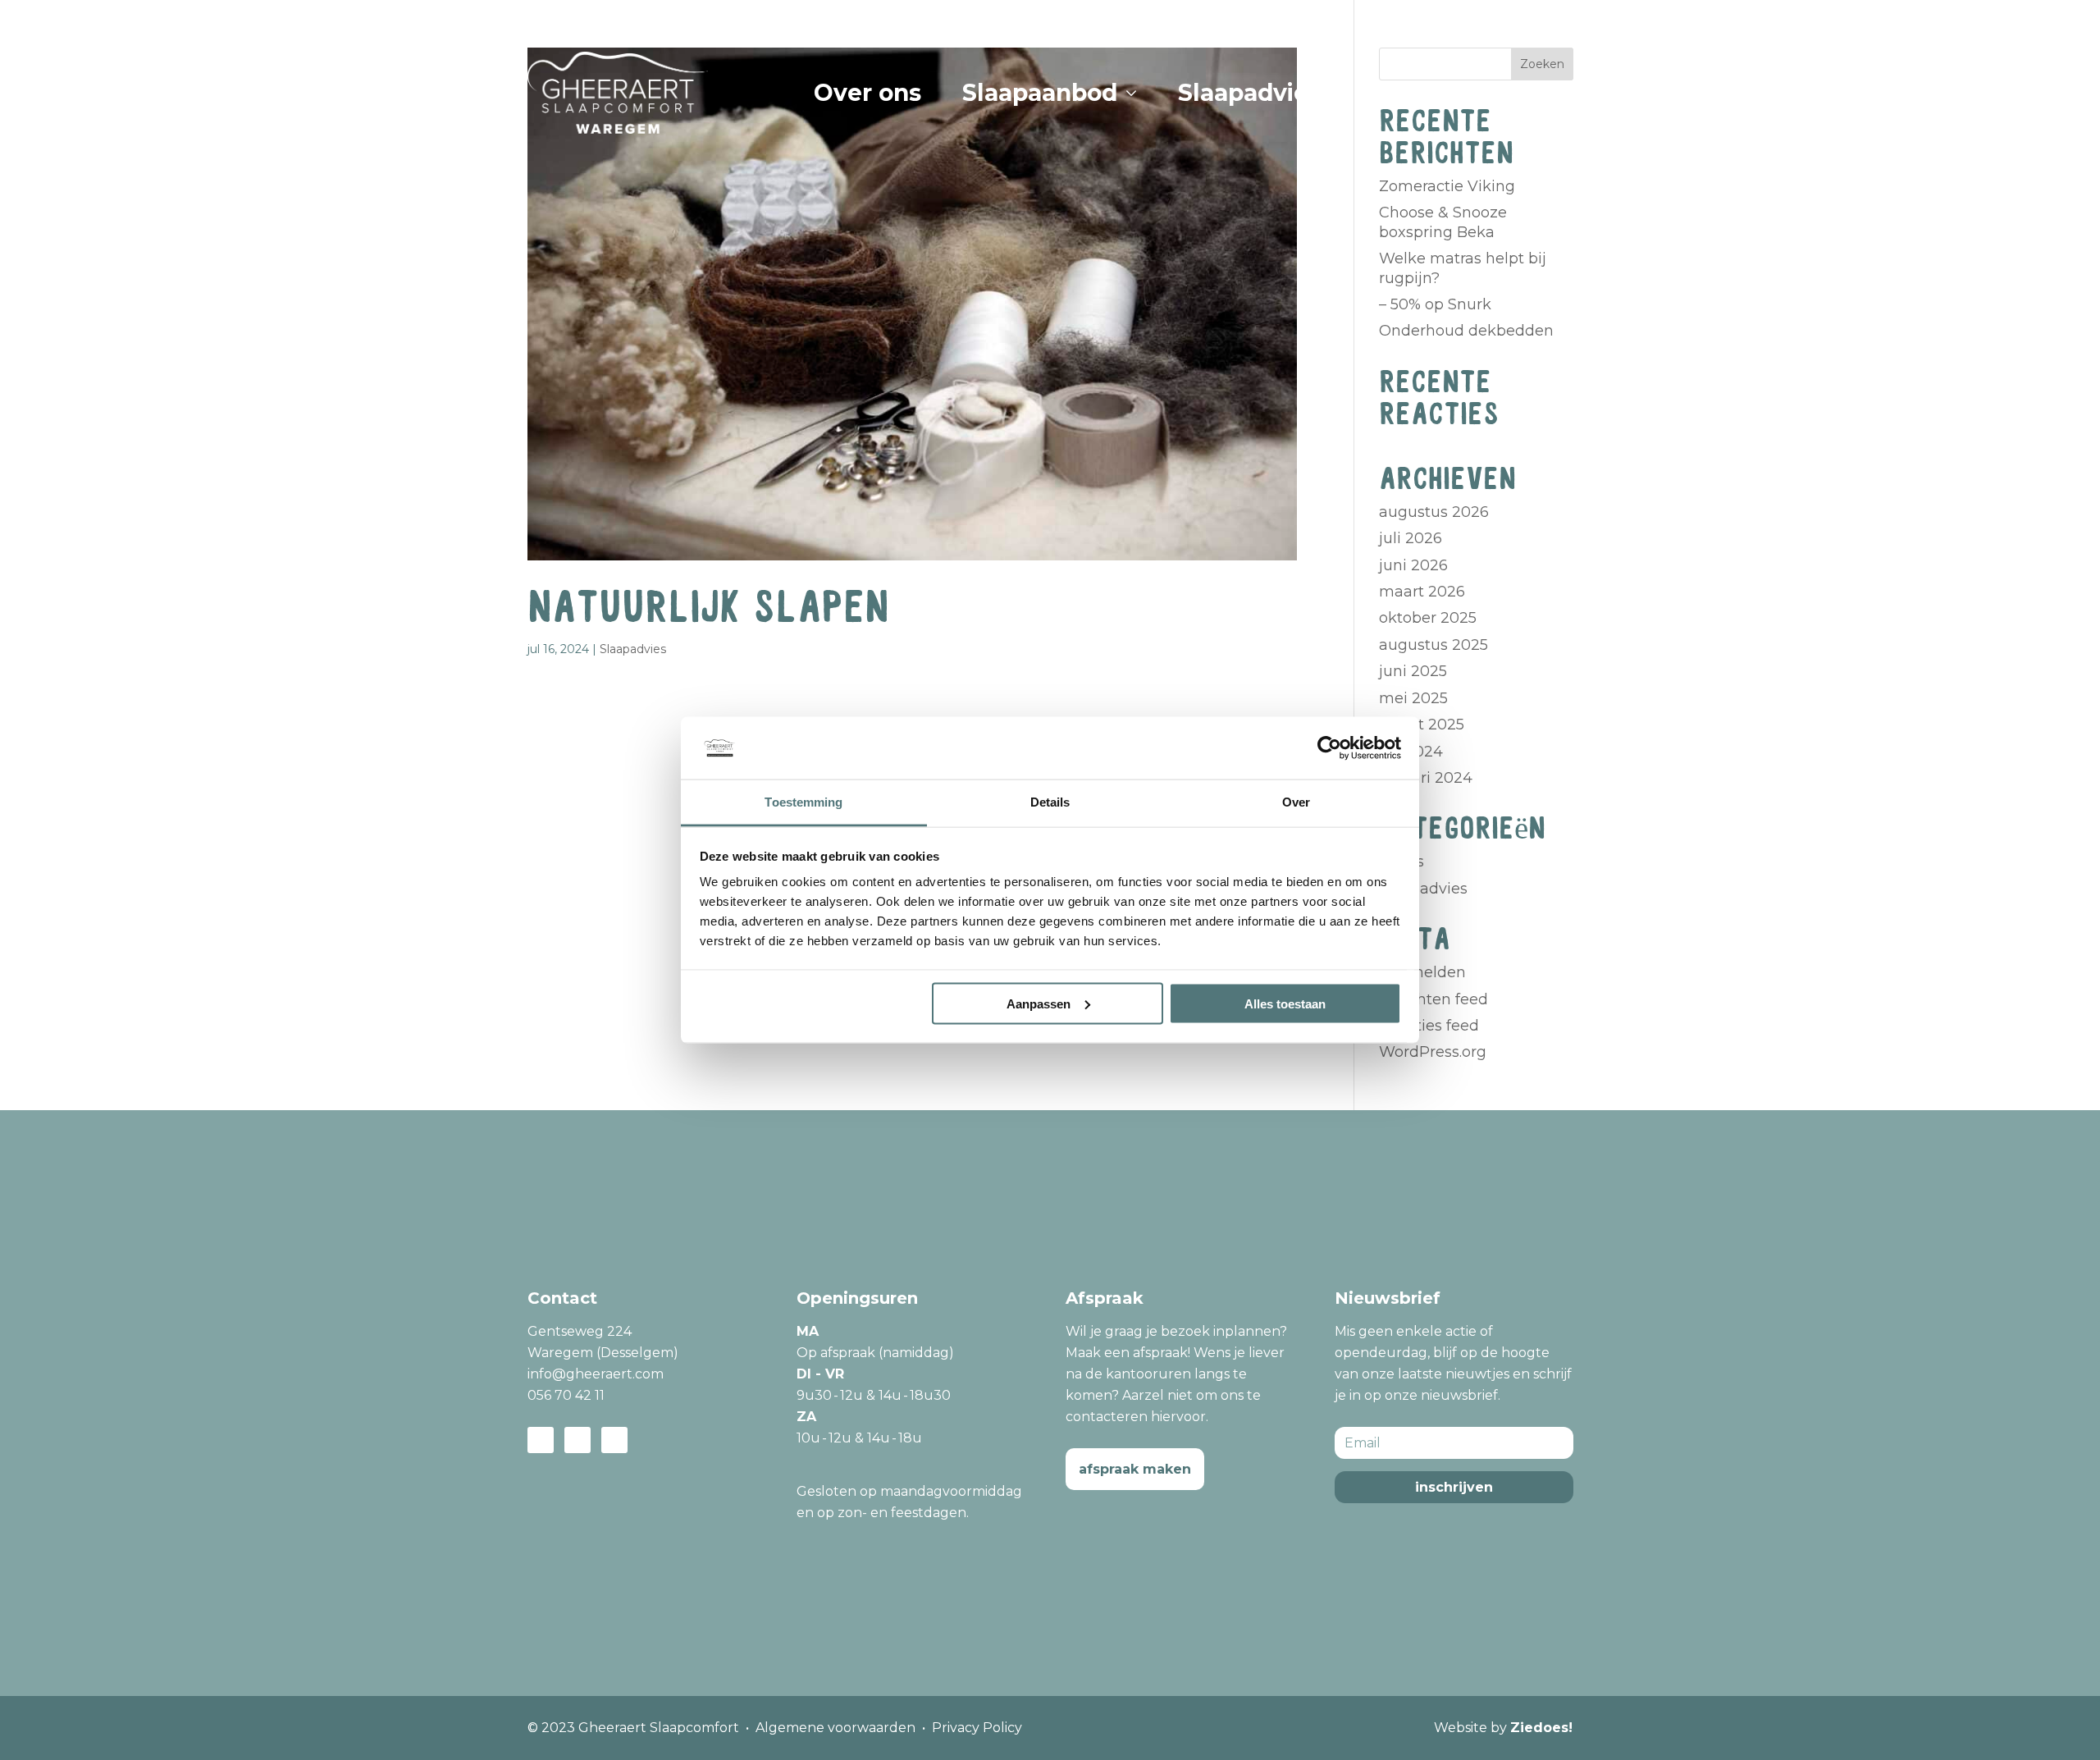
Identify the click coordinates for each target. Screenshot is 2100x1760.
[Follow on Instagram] (577, 1440)
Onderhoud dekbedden (1466, 331)
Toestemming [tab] (803, 802)
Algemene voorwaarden (835, 1728)
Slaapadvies (633, 649)
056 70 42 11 (566, 1395)
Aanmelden (1422, 972)
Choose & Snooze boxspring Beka (1443, 222)
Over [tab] (1296, 802)
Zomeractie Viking (1447, 186)
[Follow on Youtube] (614, 1440)
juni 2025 (1413, 671)
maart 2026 (1422, 592)
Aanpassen (1039, 1003)
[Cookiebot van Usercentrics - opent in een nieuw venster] (1329, 747)
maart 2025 (1422, 725)
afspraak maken (1135, 1469)
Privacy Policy (977, 1728)
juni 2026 (1413, 565)
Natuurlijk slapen (708, 608)
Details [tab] (1050, 802)
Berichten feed (1433, 999)
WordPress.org (1433, 1052)
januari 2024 (1426, 778)
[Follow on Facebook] (541, 1440)
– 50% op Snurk (1435, 304)
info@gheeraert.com (596, 1374)
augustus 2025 (1433, 645)
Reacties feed (1429, 1026)
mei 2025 (1413, 698)
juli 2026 (1411, 538)
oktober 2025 (1428, 618)
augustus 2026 (1434, 512)
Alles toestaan (1285, 1003)
